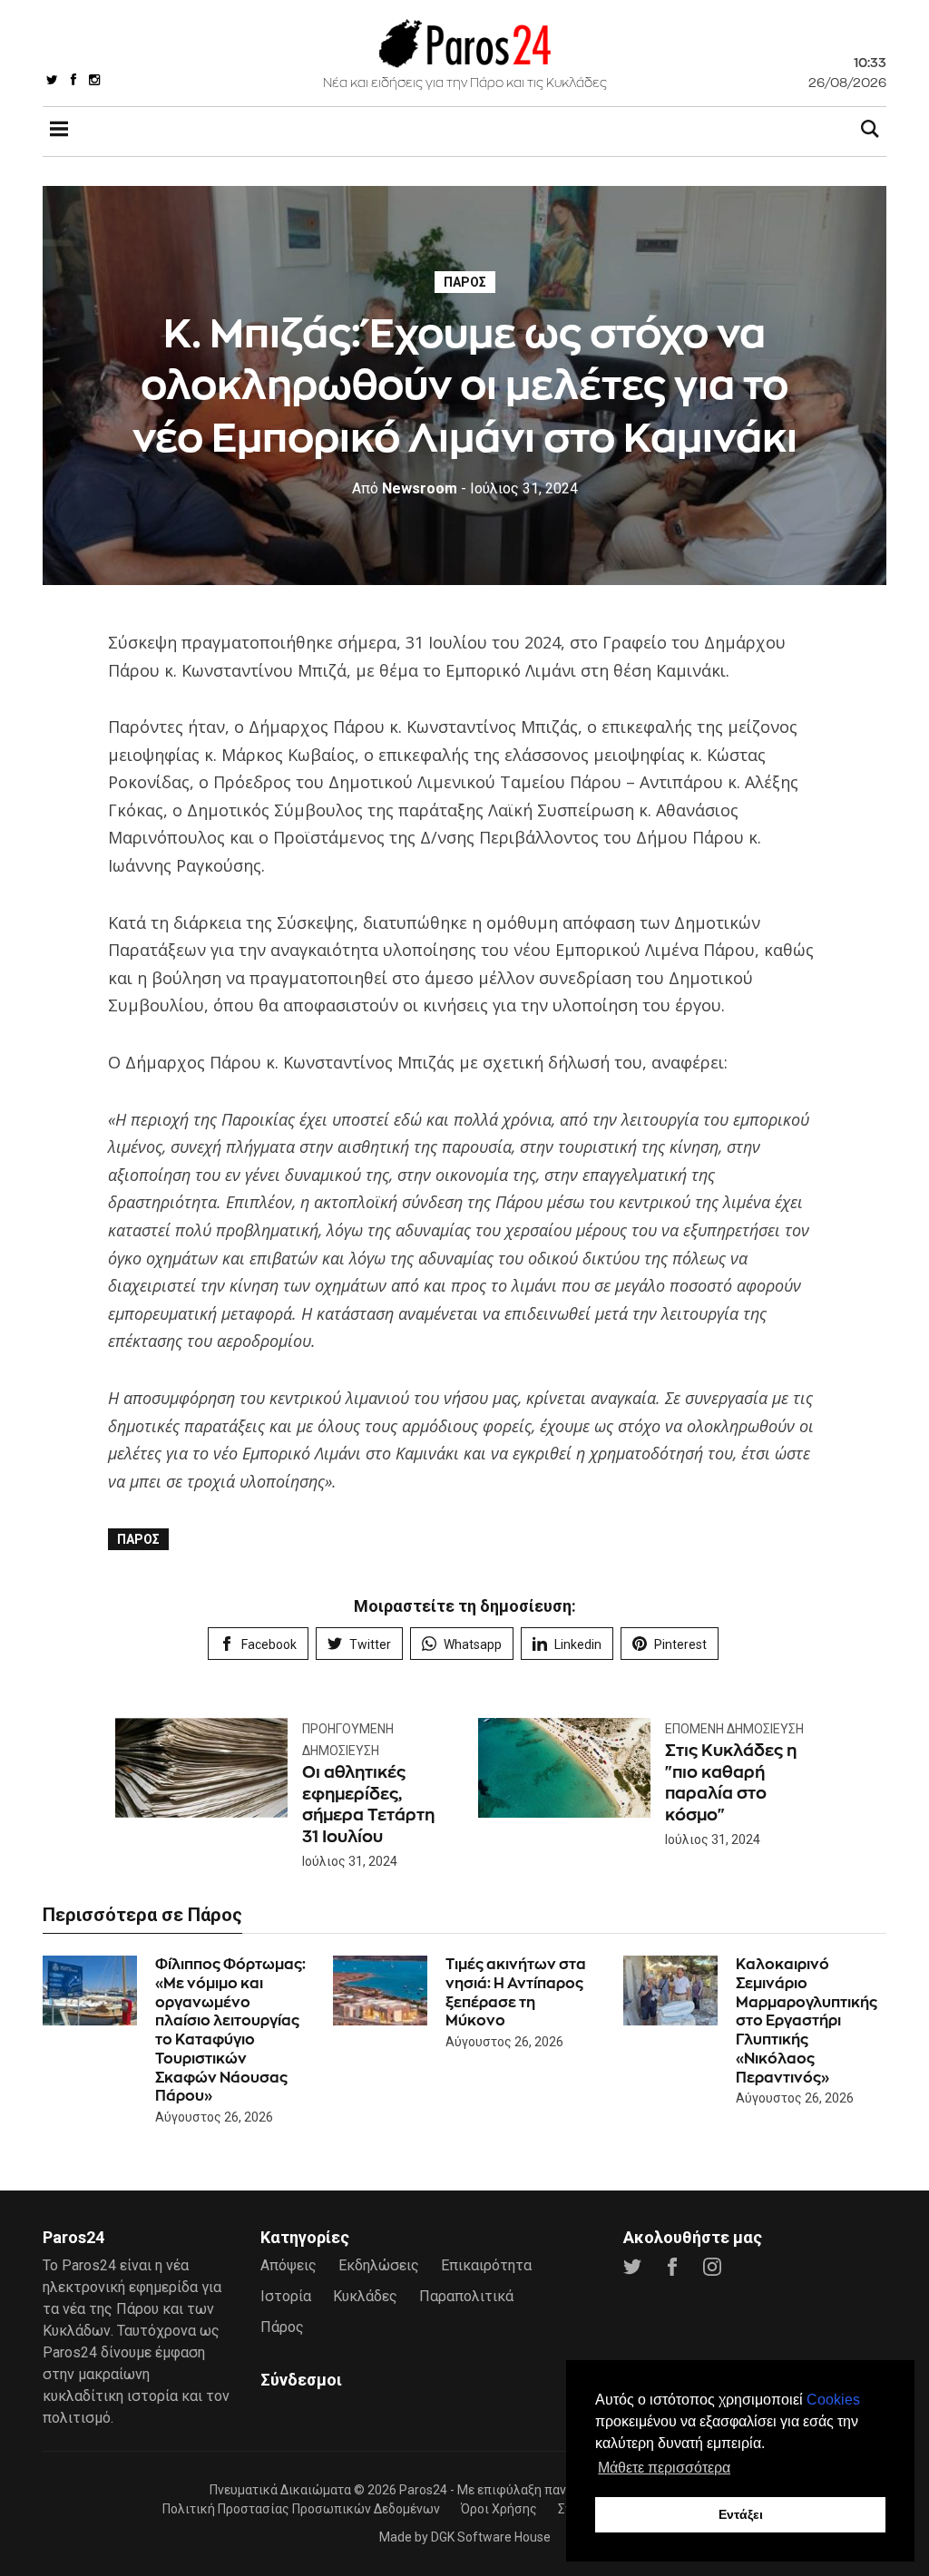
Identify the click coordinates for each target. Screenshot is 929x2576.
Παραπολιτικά (466, 2296)
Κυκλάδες (365, 2296)
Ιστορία (286, 2296)
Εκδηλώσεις (379, 2265)
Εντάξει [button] (741, 2514)
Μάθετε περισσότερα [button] (664, 2468)
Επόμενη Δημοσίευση (734, 1729)
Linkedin (578, 1644)
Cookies (833, 2400)
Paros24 (423, 2490)
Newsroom (405, 488)
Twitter (370, 1644)
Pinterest (680, 1644)
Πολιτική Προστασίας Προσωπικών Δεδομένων (301, 2509)
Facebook (269, 1644)
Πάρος (465, 282)
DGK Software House (491, 2537)
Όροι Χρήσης (499, 2509)
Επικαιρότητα (486, 2265)
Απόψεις (288, 2265)
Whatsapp (473, 1644)
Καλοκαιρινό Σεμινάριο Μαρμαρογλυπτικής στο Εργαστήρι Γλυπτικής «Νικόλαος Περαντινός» (807, 2021)
